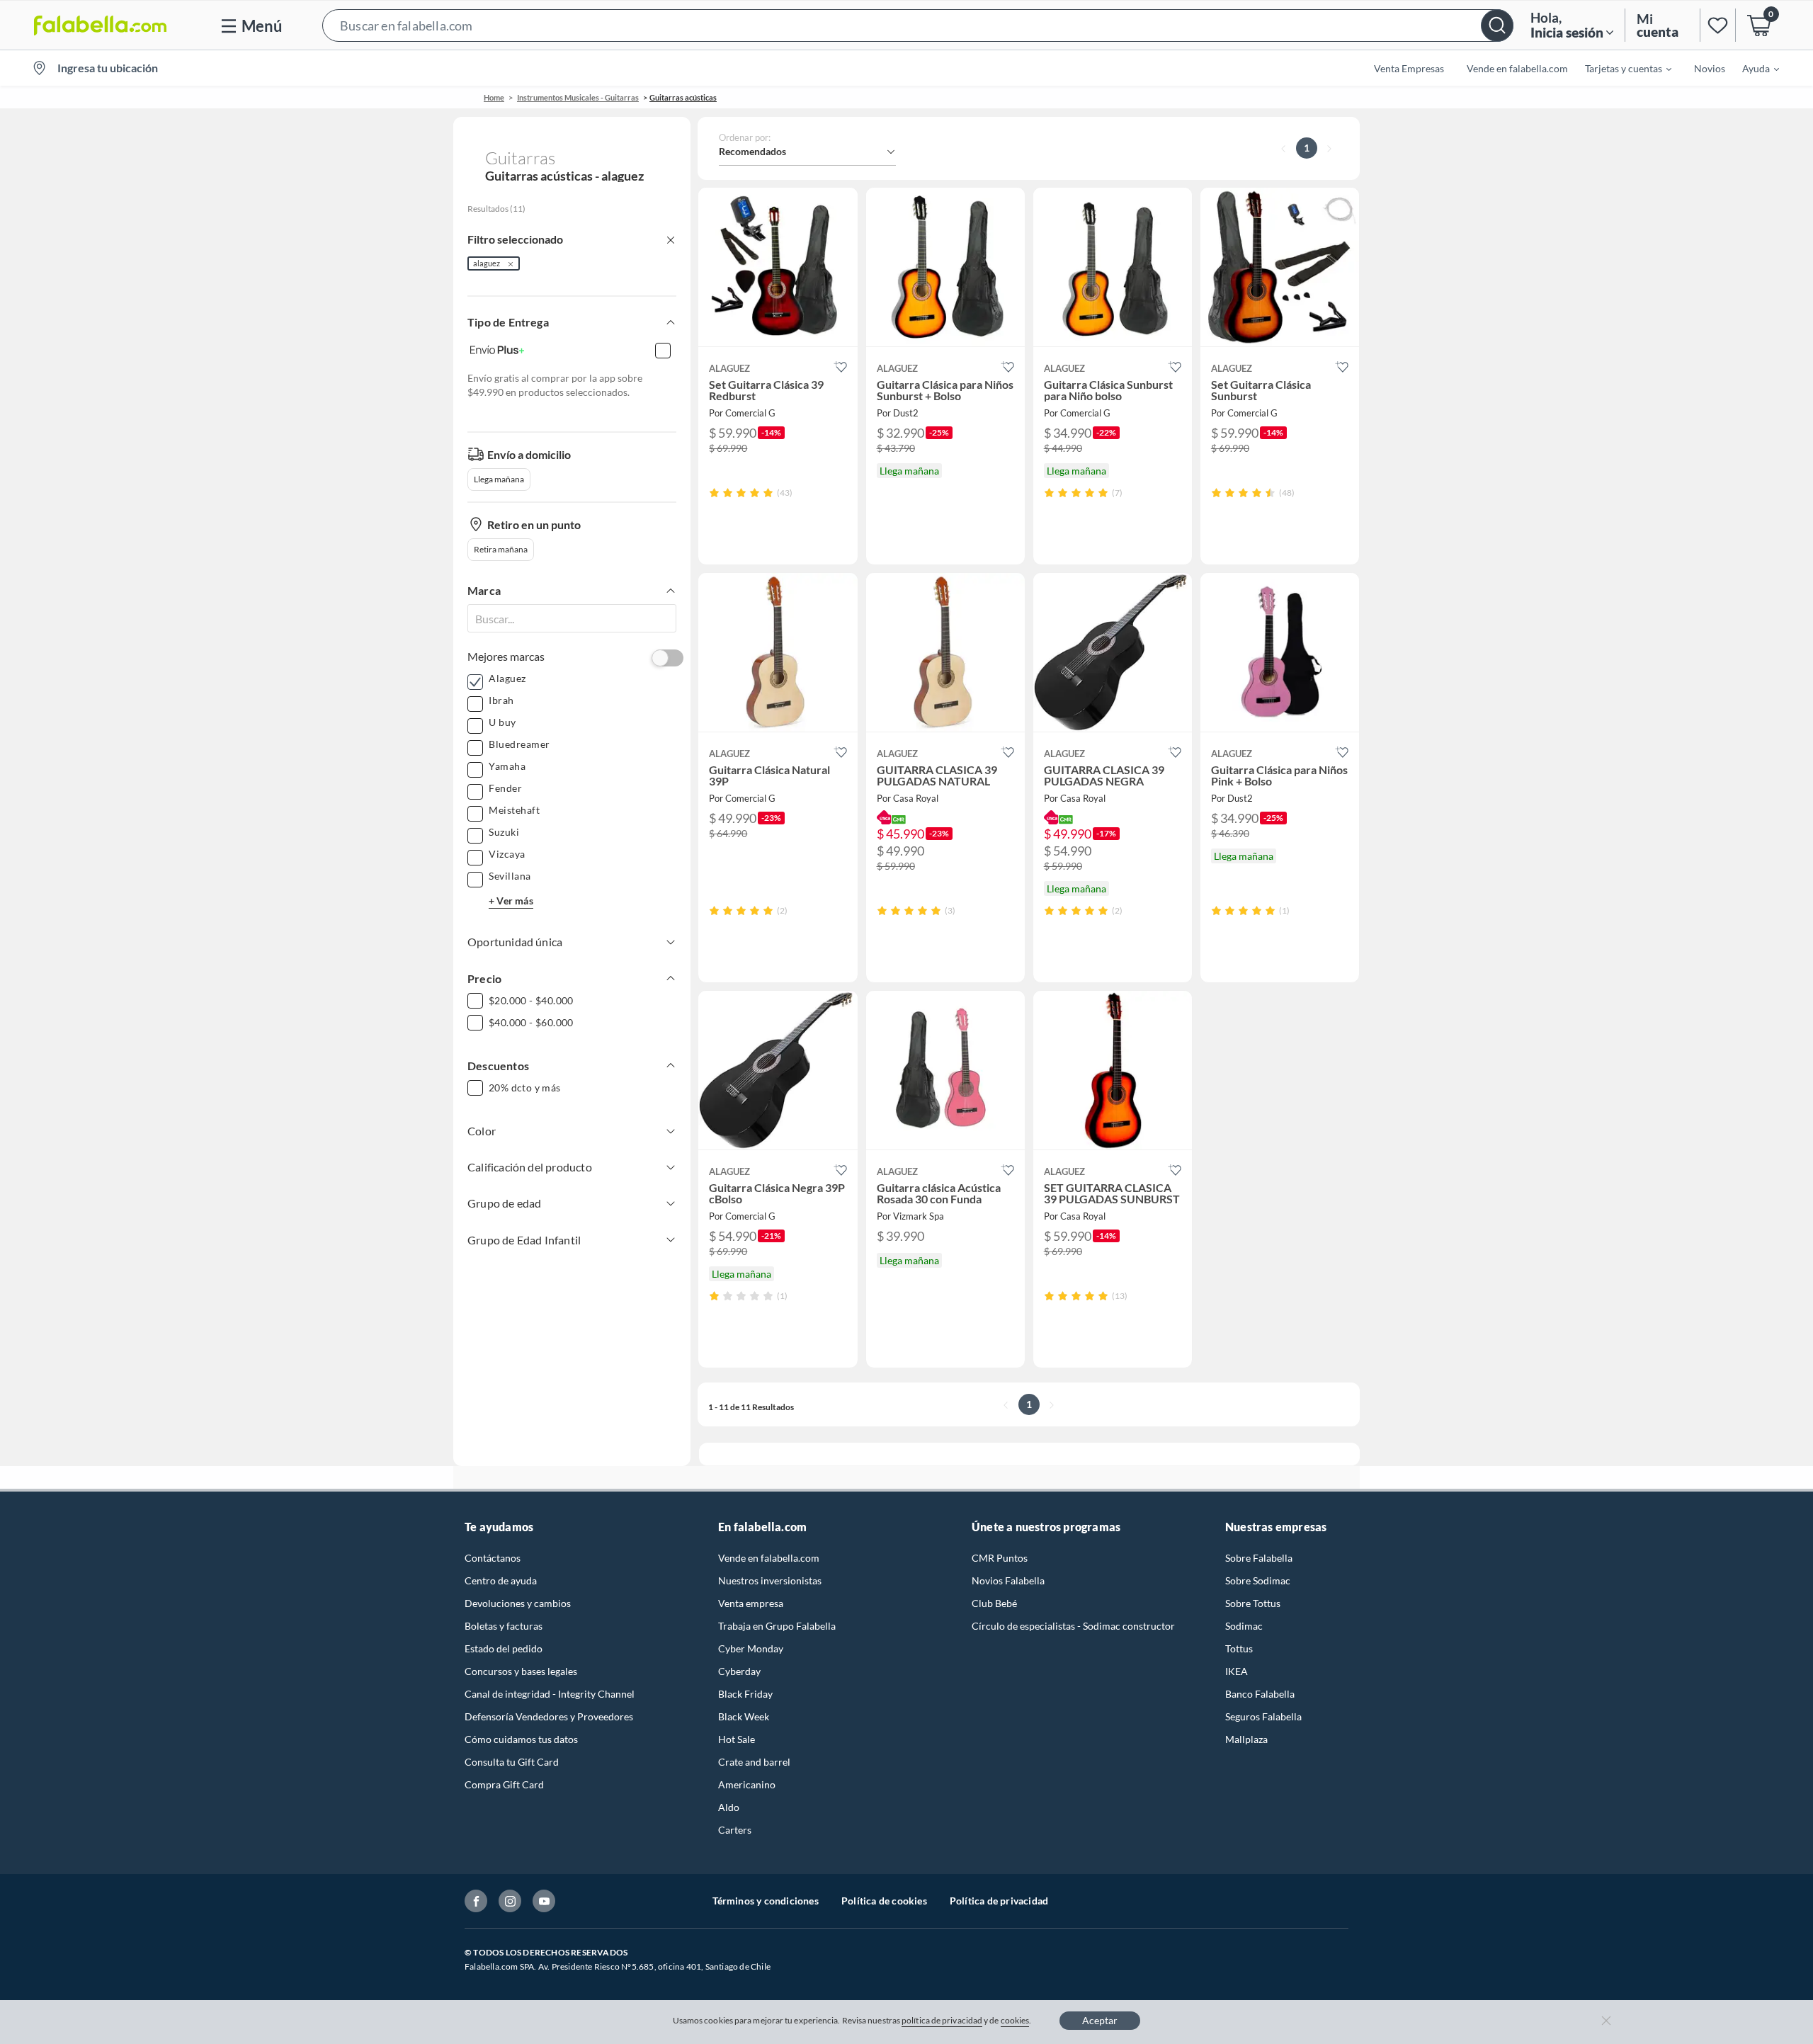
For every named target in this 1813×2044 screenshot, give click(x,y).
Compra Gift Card (504, 1784)
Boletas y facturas (504, 1626)
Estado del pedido (504, 1648)
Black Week (744, 1716)
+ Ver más (511, 901)
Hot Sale (737, 1739)
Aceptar (1100, 2020)
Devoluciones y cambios (518, 1603)
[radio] (714, 493)
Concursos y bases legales (521, 1671)
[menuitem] (1620, 68)
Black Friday (745, 1694)
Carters (735, 1830)
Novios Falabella (1008, 1580)
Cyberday (739, 1671)
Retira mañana (501, 549)
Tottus (1239, 1648)
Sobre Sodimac (1258, 1580)
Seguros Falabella (1263, 1716)
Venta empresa (751, 1603)
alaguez (487, 263)
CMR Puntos (1000, 1558)
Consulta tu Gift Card (512, 1762)
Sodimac (1244, 1626)
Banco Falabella (1260, 1694)
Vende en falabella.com (769, 1558)
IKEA (1237, 1671)
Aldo (729, 1807)
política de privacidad (942, 2020)
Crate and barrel (754, 1762)
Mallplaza (1246, 1739)
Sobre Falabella (1259, 1558)
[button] (918, 25)
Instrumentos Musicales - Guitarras (578, 97)
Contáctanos (493, 1558)
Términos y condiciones (766, 1901)
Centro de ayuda (501, 1580)
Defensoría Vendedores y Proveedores (549, 1716)
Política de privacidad (999, 1901)
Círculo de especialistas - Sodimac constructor (1073, 1626)
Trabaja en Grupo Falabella (777, 1626)
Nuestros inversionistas (770, 1580)
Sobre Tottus (1253, 1603)
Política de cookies (884, 1901)
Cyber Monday (751, 1648)
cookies (1015, 2020)
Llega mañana (499, 479)
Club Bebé (994, 1603)
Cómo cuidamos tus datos (521, 1739)
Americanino (747, 1784)
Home (494, 97)
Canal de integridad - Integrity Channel (550, 1694)
